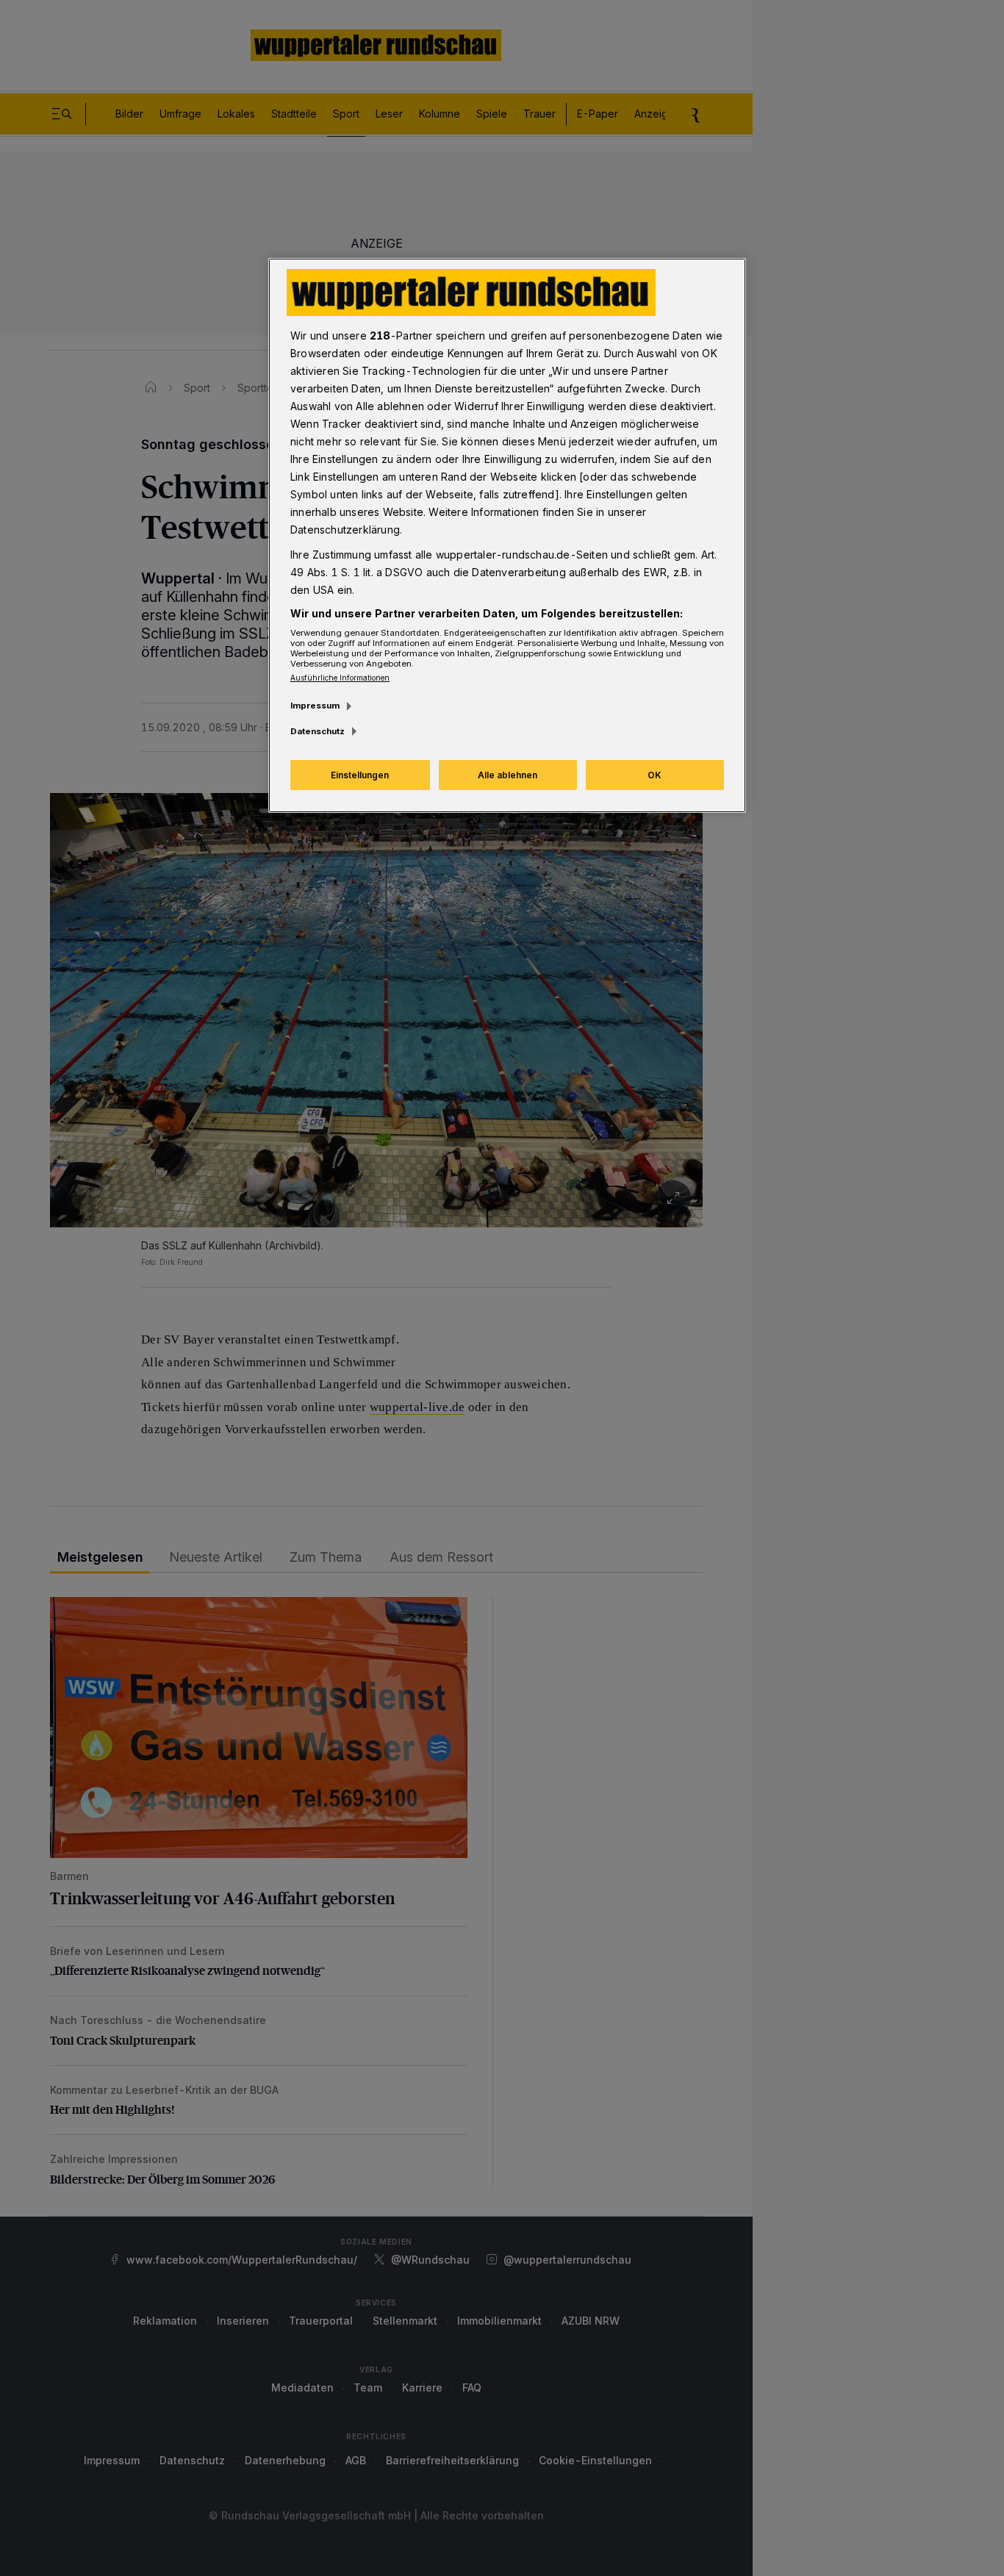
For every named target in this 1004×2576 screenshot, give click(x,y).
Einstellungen (360, 775)
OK (655, 775)
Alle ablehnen (508, 775)
